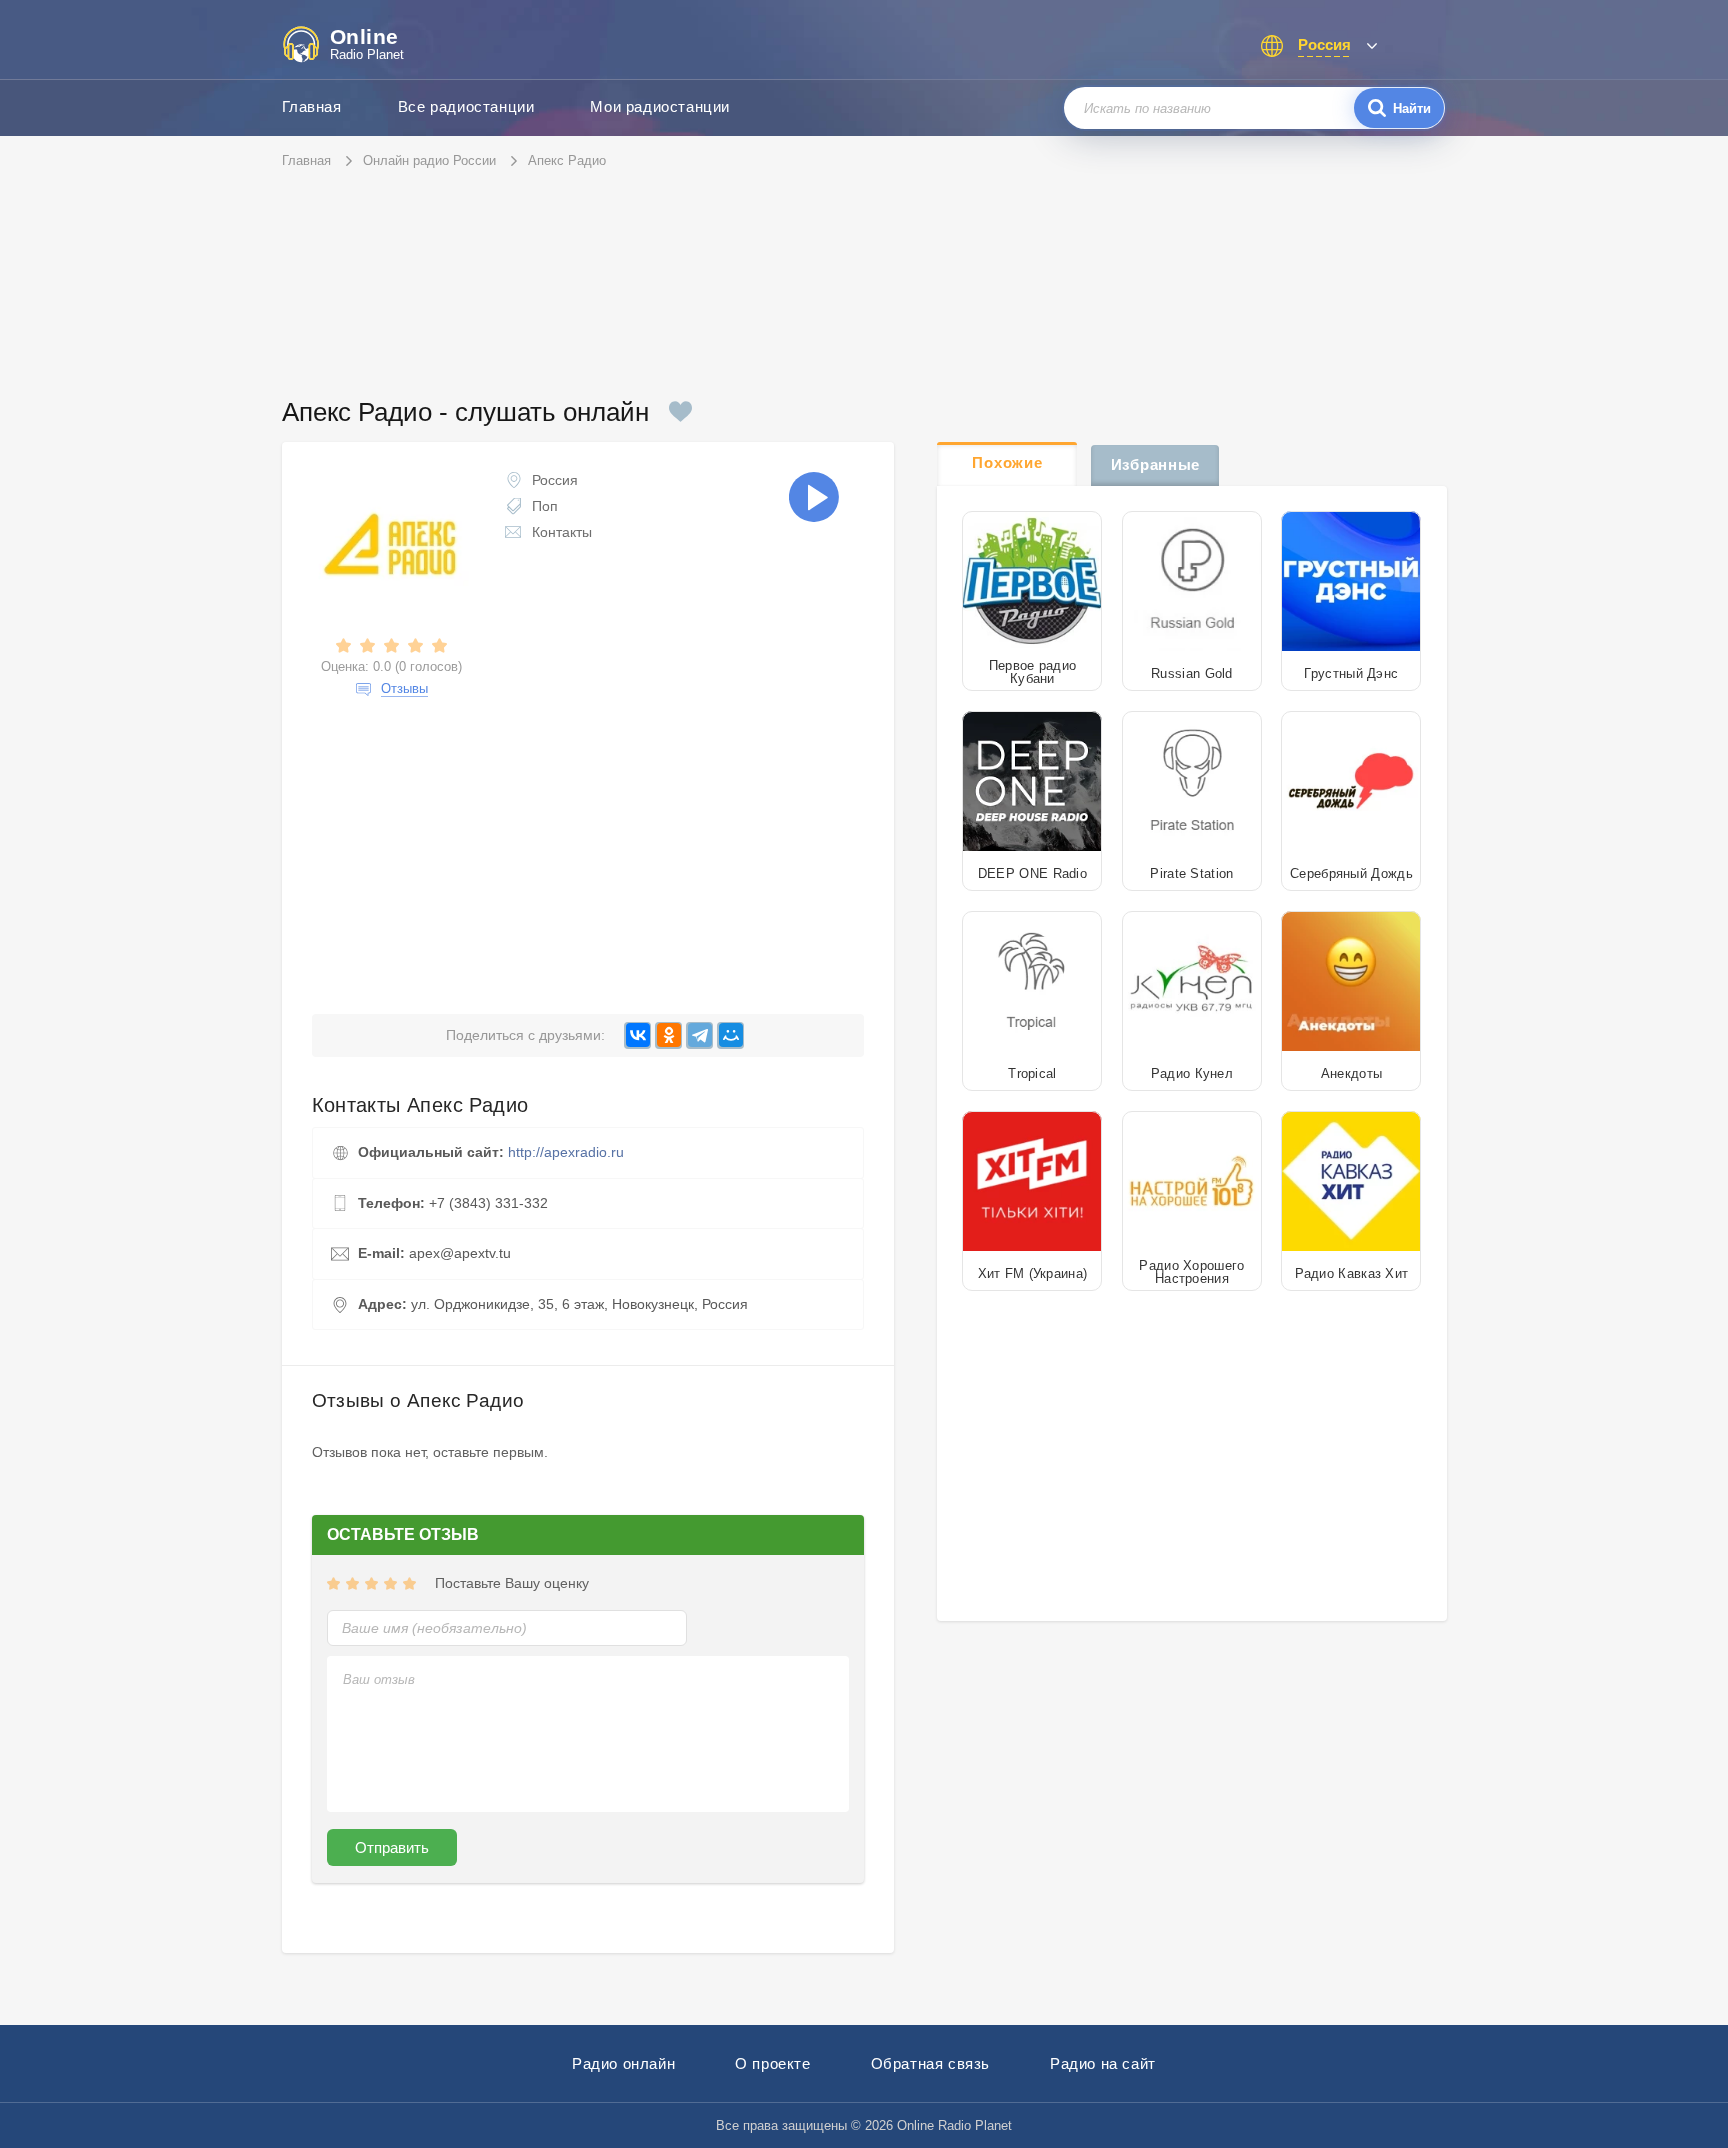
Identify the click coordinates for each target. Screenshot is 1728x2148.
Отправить (392, 1847)
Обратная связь (930, 2063)
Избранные (1155, 464)
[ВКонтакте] (637, 1035)
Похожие (1007, 462)
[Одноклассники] (668, 1035)
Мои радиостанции (660, 106)
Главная (312, 106)
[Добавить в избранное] (680, 411)
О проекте (772, 2063)
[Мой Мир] (730, 1035)
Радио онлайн (623, 2063)
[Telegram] (699, 1035)
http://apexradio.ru (566, 1152)
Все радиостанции (466, 106)
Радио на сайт (1103, 2063)
